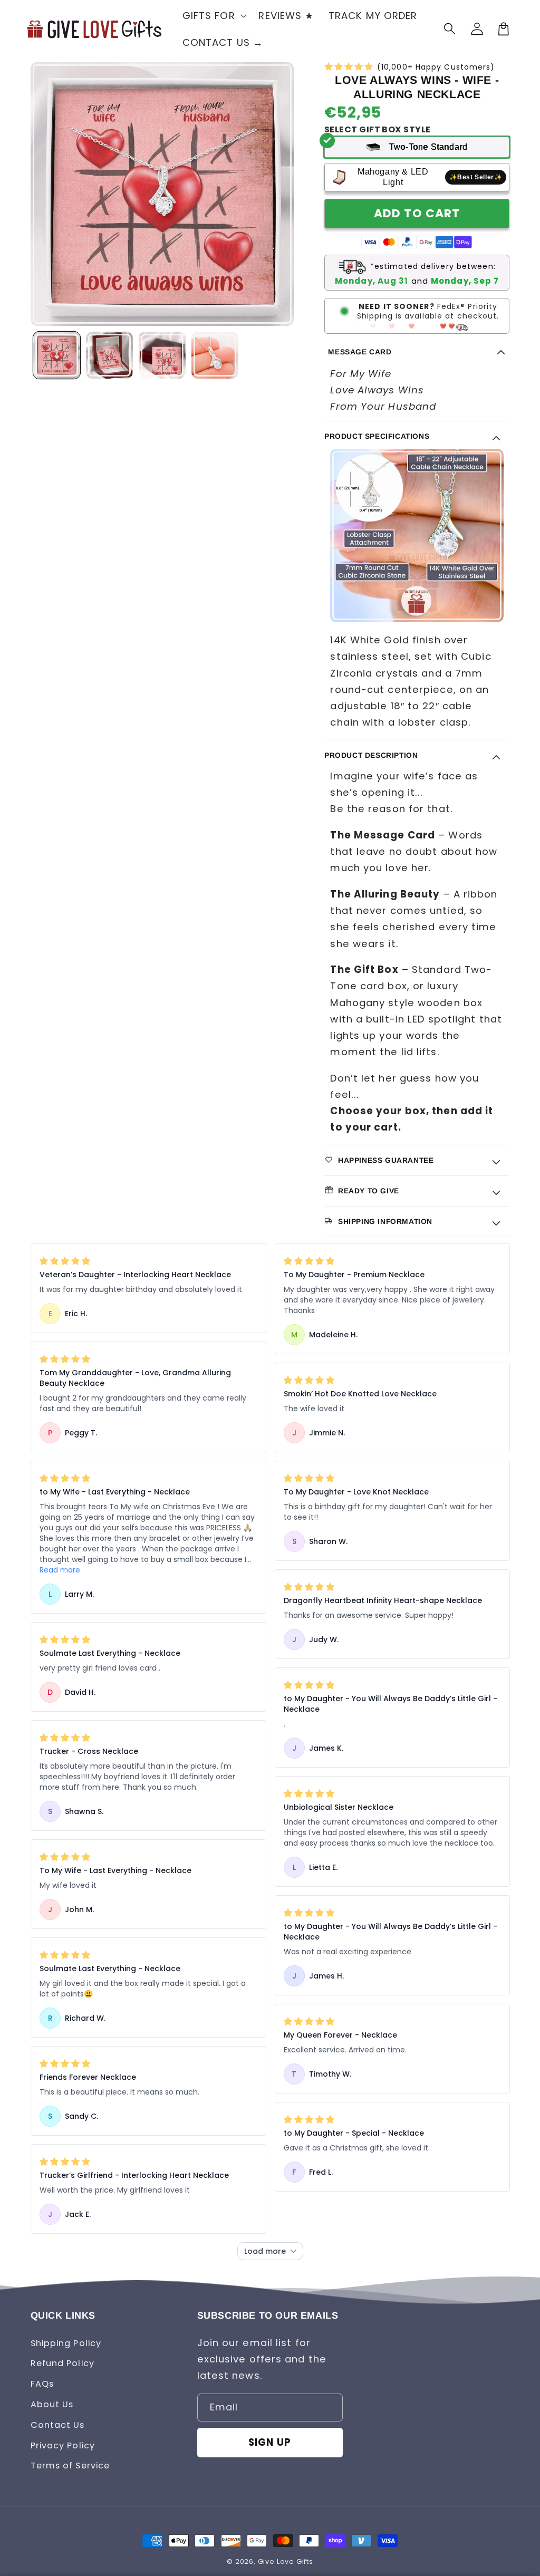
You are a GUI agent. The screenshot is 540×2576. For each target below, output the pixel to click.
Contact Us (58, 2425)
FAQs (42, 2384)
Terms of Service (70, 2466)
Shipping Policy (66, 2343)
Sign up (270, 2442)
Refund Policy (62, 2363)
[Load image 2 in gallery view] (109, 355)
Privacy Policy (63, 2445)
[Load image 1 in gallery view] (56, 355)
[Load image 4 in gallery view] (215, 355)
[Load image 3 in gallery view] (162, 355)
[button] (451, 29)
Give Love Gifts (286, 2561)
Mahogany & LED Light (430, 177)
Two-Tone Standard (428, 147)
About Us (52, 2404)
